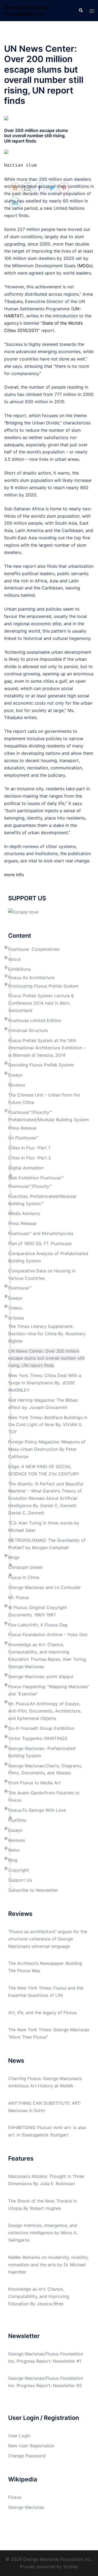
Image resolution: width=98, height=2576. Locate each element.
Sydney (71, 2567)
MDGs (85, 266)
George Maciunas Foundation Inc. (27, 11)
